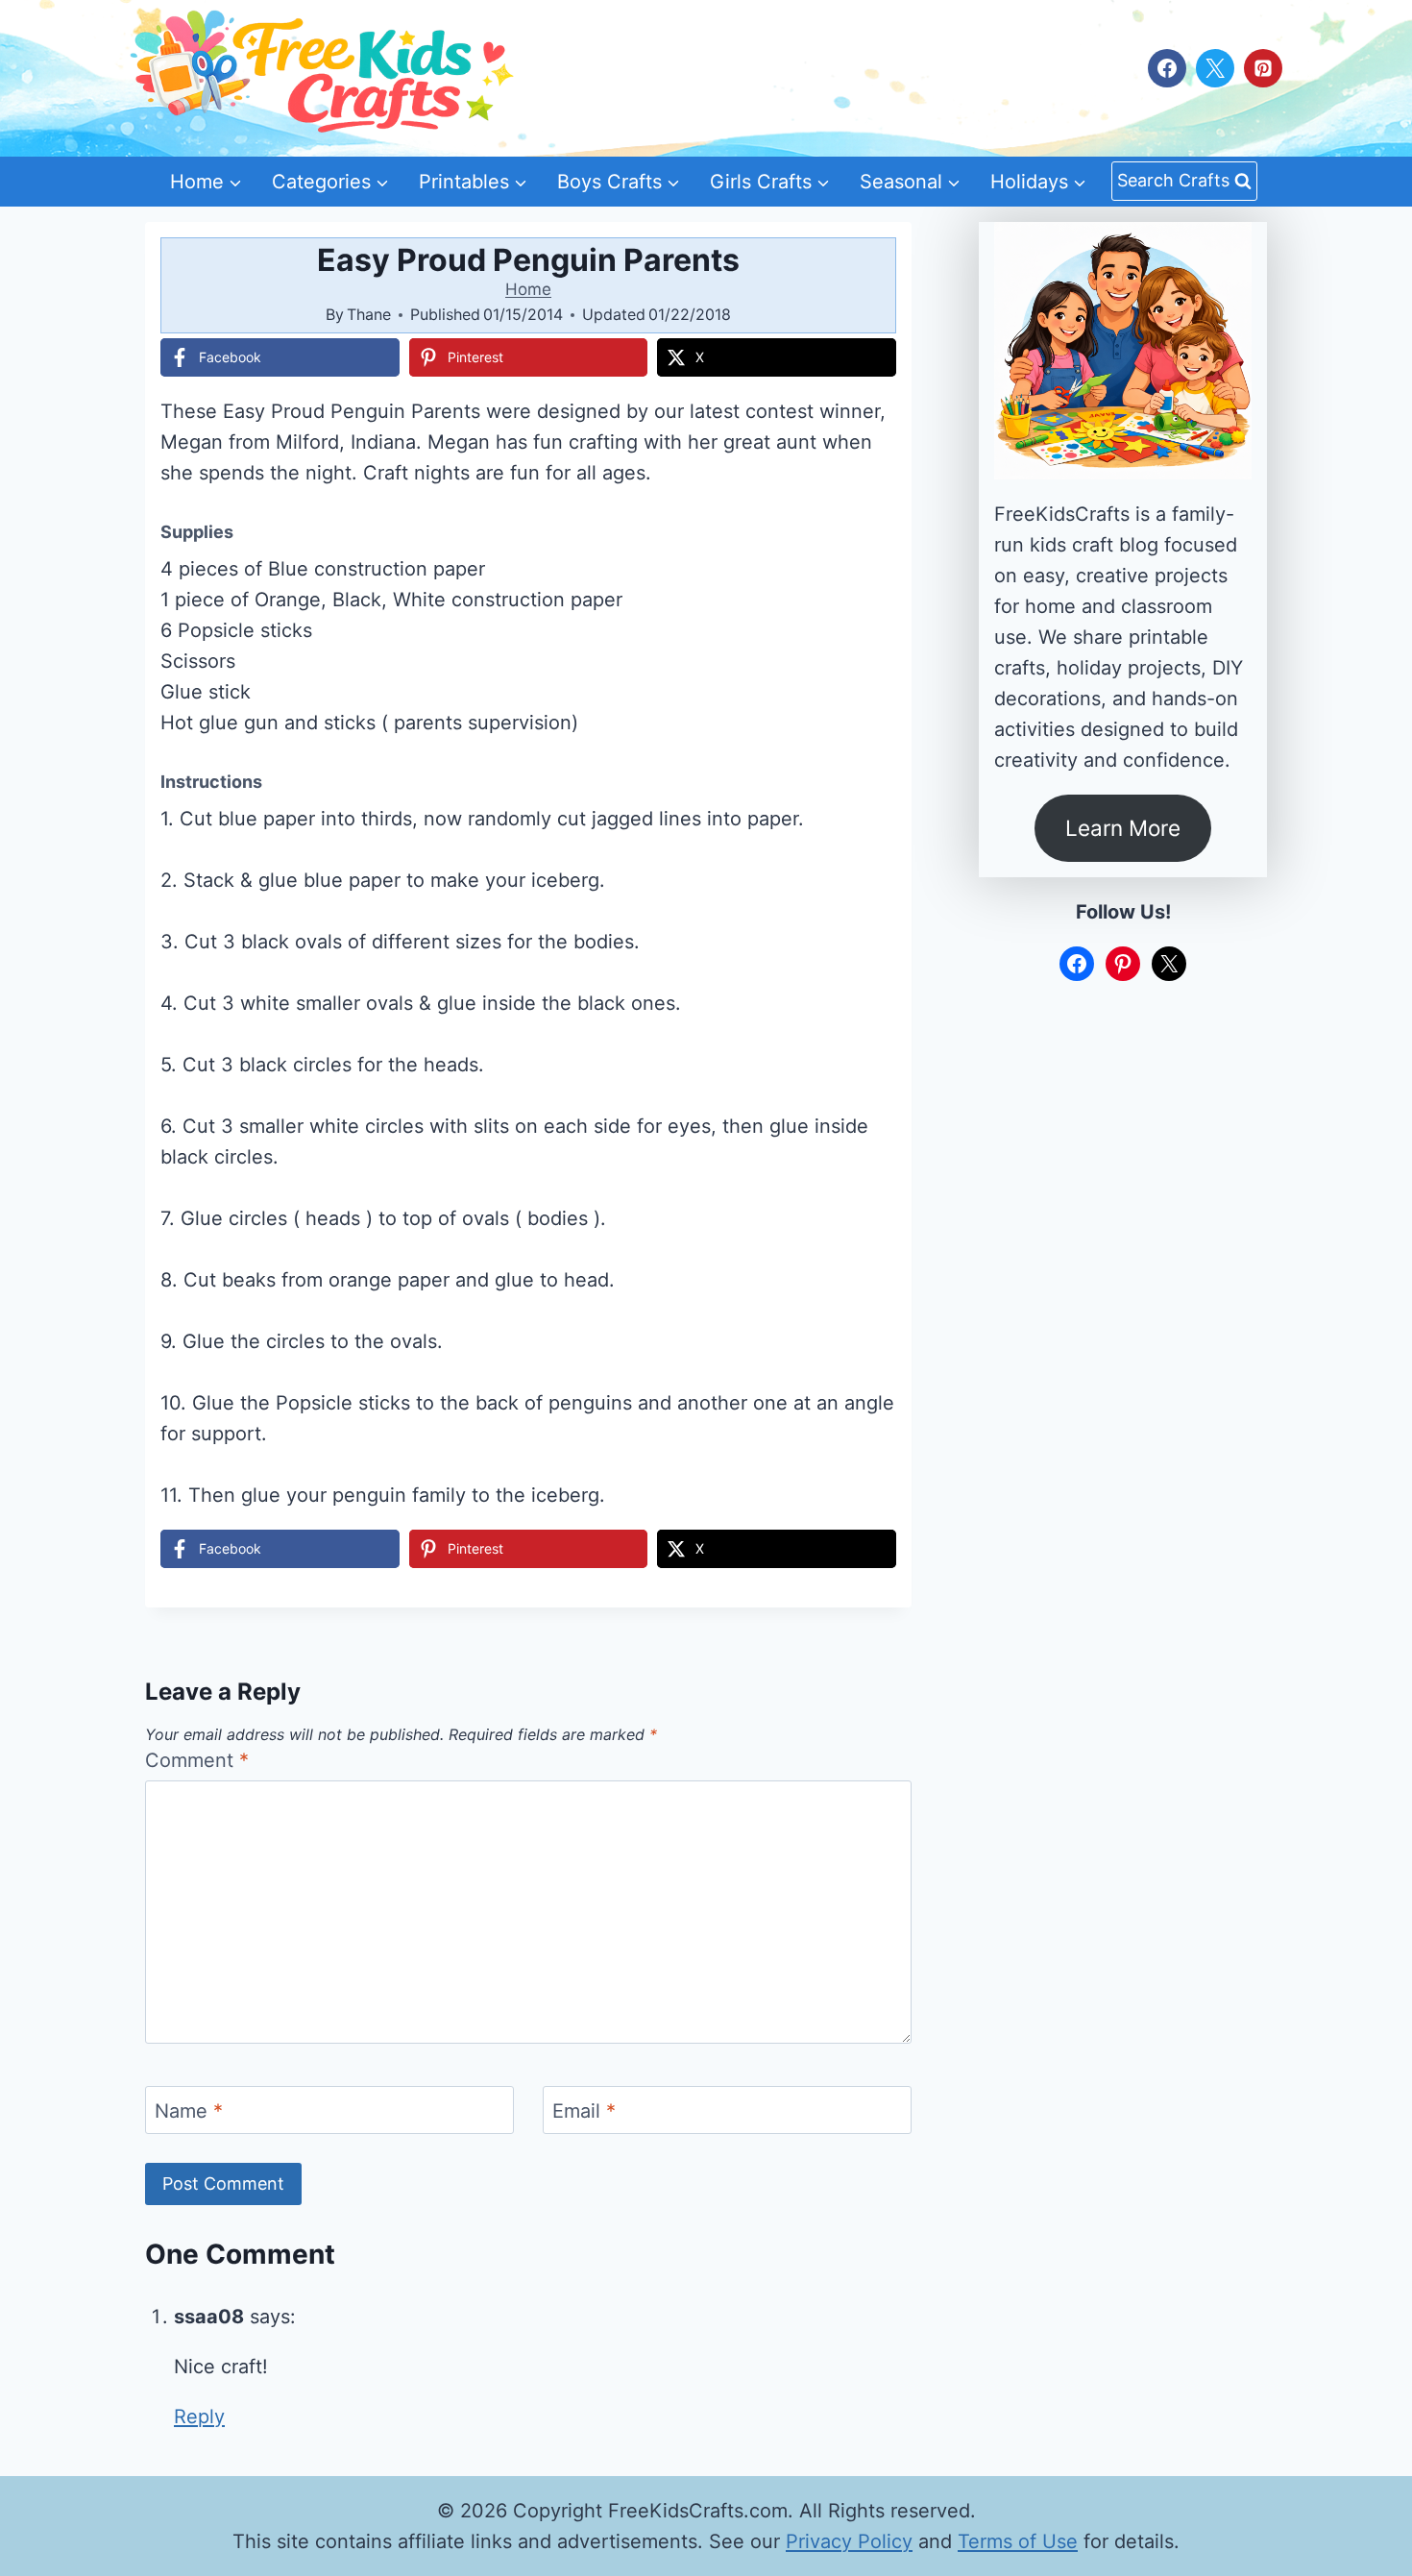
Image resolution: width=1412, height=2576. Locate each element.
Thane (369, 314)
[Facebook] (1167, 68)
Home (528, 289)
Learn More (1123, 828)
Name (189, 2111)
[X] (1215, 68)
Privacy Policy (849, 2541)
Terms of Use (1018, 2541)
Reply (199, 2417)
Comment (197, 1760)
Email (584, 2111)
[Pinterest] (1263, 68)
